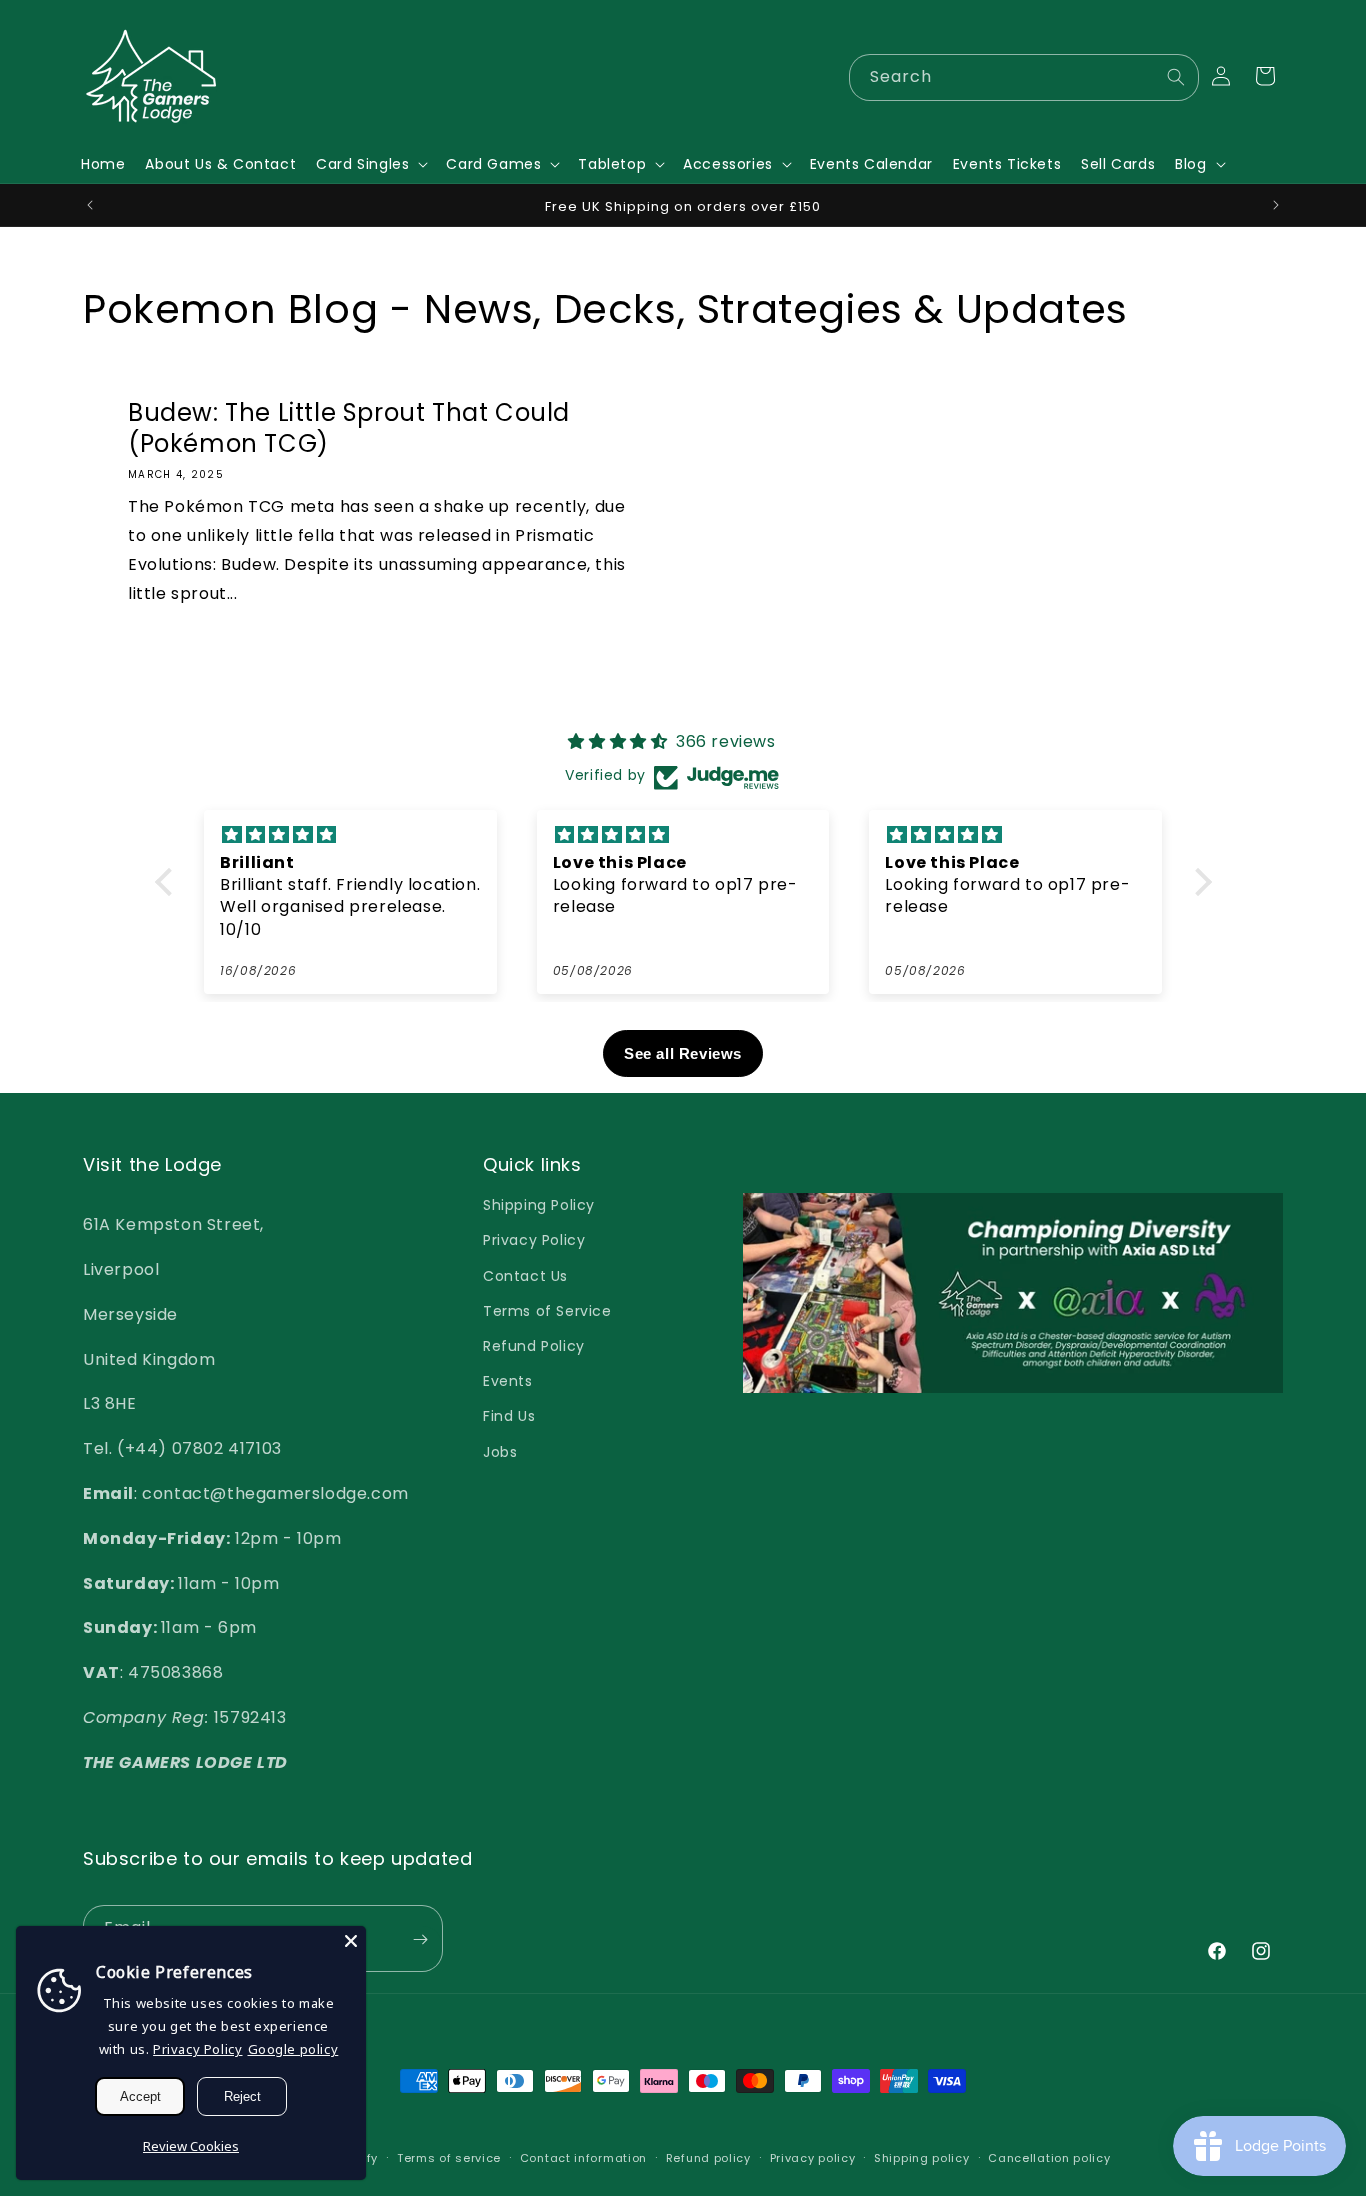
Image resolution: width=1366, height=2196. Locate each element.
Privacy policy (813, 2158)
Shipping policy (922, 2158)
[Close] (351, 1941)
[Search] (1176, 77)
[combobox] (1024, 77)
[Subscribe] (420, 1939)
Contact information (583, 2158)
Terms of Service (547, 1311)
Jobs (500, 1451)
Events (508, 1381)
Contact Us (525, 1275)
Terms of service (449, 2158)
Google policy (293, 2049)
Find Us (509, 1416)
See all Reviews (683, 1053)
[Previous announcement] (90, 205)
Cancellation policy (1049, 2158)
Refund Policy (534, 1346)
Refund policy (708, 2158)
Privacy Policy (534, 1240)
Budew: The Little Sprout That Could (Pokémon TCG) (349, 428)
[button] (371, 164)
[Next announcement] (1276, 205)
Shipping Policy (539, 1205)
